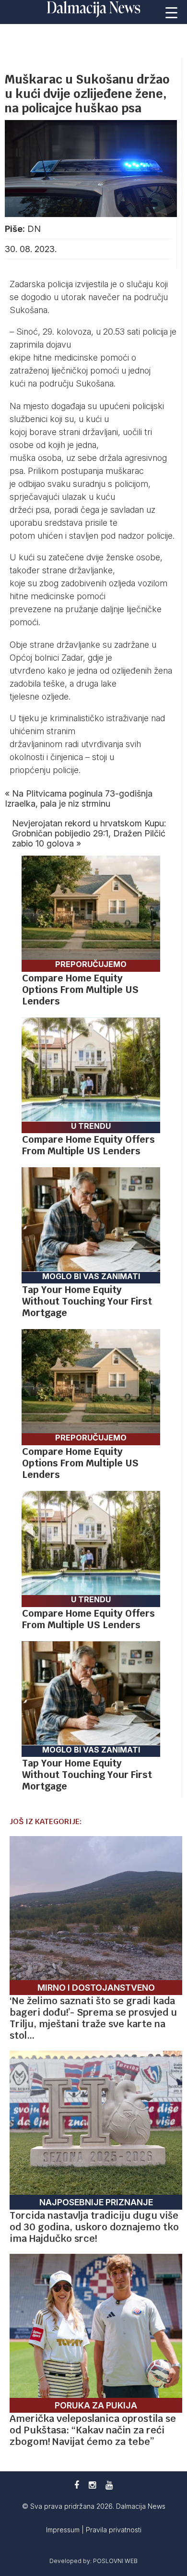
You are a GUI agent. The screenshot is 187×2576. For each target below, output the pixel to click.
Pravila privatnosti (114, 2530)
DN (34, 229)
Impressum (64, 2530)
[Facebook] (77, 2485)
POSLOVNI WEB (115, 2561)
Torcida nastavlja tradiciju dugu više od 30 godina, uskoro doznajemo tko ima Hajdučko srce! (94, 2227)
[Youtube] (109, 2485)
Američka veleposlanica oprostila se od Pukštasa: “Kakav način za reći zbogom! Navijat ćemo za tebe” (93, 2430)
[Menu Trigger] (171, 12)
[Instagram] (92, 2485)
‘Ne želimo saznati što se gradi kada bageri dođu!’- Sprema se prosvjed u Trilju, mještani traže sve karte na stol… (93, 2018)
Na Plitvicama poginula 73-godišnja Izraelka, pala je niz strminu (79, 798)
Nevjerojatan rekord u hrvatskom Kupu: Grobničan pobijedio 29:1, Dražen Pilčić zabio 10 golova (89, 833)
